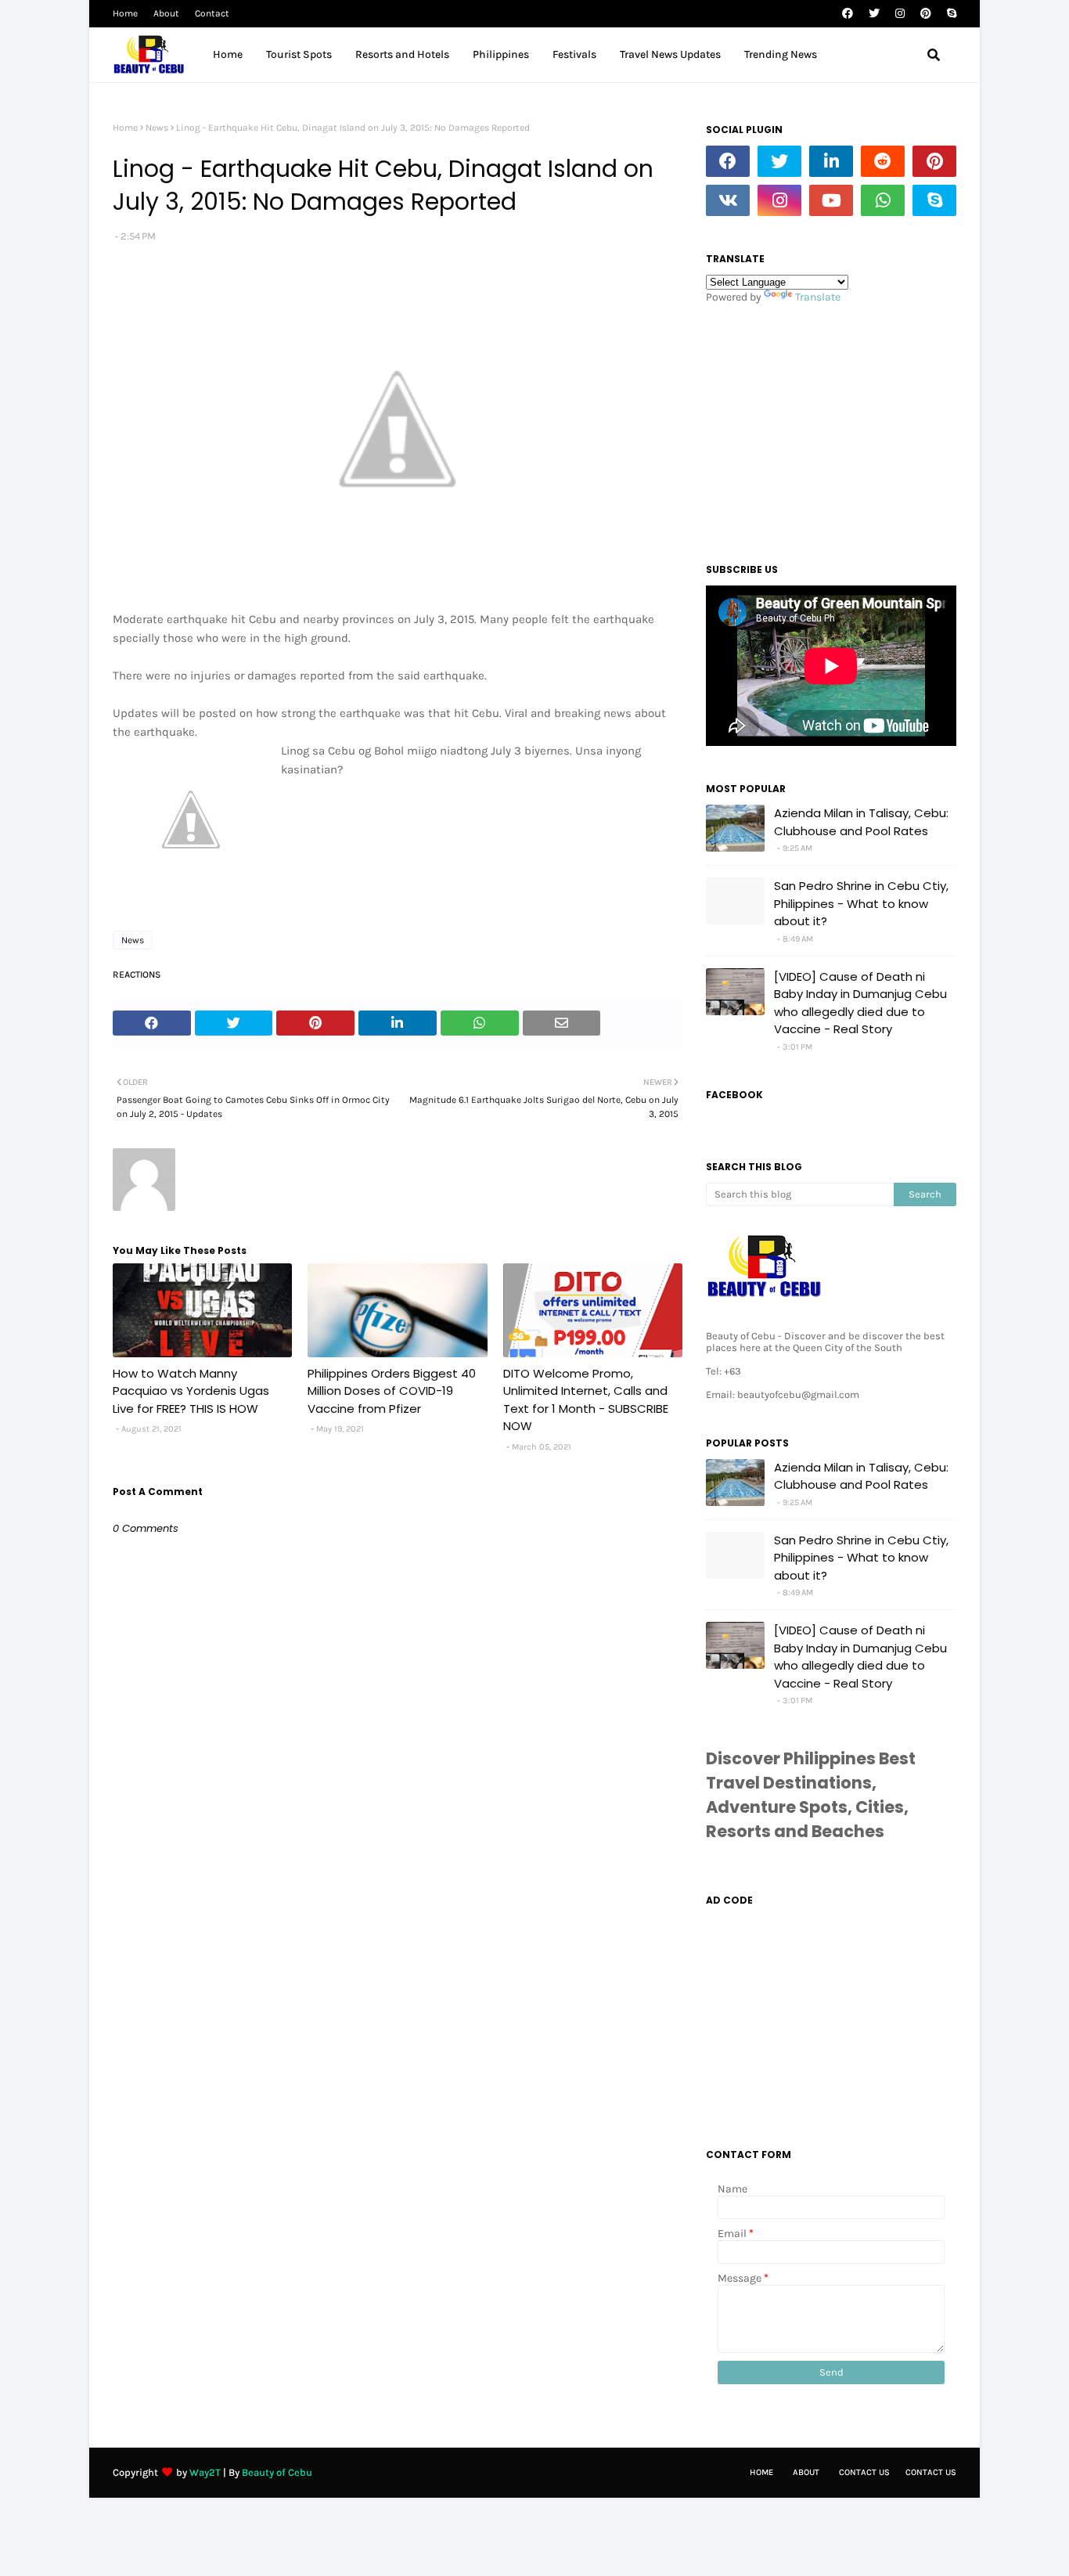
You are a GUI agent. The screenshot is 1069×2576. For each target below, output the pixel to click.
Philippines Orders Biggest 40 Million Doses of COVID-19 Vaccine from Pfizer (392, 1391)
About (166, 13)
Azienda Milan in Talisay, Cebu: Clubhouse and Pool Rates (861, 822)
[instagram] (900, 14)
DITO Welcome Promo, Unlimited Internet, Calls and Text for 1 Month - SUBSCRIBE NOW (586, 1400)
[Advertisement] (831, 429)
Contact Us (864, 2472)
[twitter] (874, 14)
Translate (818, 297)
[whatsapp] (883, 200)
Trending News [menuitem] (781, 54)
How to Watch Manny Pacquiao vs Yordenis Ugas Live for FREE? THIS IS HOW (191, 1391)
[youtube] (831, 200)
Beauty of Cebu (277, 2472)
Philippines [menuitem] (501, 54)
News (157, 128)
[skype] (950, 14)
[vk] (728, 200)
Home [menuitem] (228, 54)
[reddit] (883, 161)
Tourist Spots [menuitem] (299, 54)
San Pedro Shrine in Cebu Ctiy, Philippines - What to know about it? (861, 903)
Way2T (205, 2472)
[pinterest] (926, 14)
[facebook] (848, 14)
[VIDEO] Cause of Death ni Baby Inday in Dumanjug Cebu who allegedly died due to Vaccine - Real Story (860, 1003)
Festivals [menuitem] (574, 54)
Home (125, 13)
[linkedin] (831, 161)
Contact (212, 13)
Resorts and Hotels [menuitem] (402, 54)
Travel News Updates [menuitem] (670, 54)
